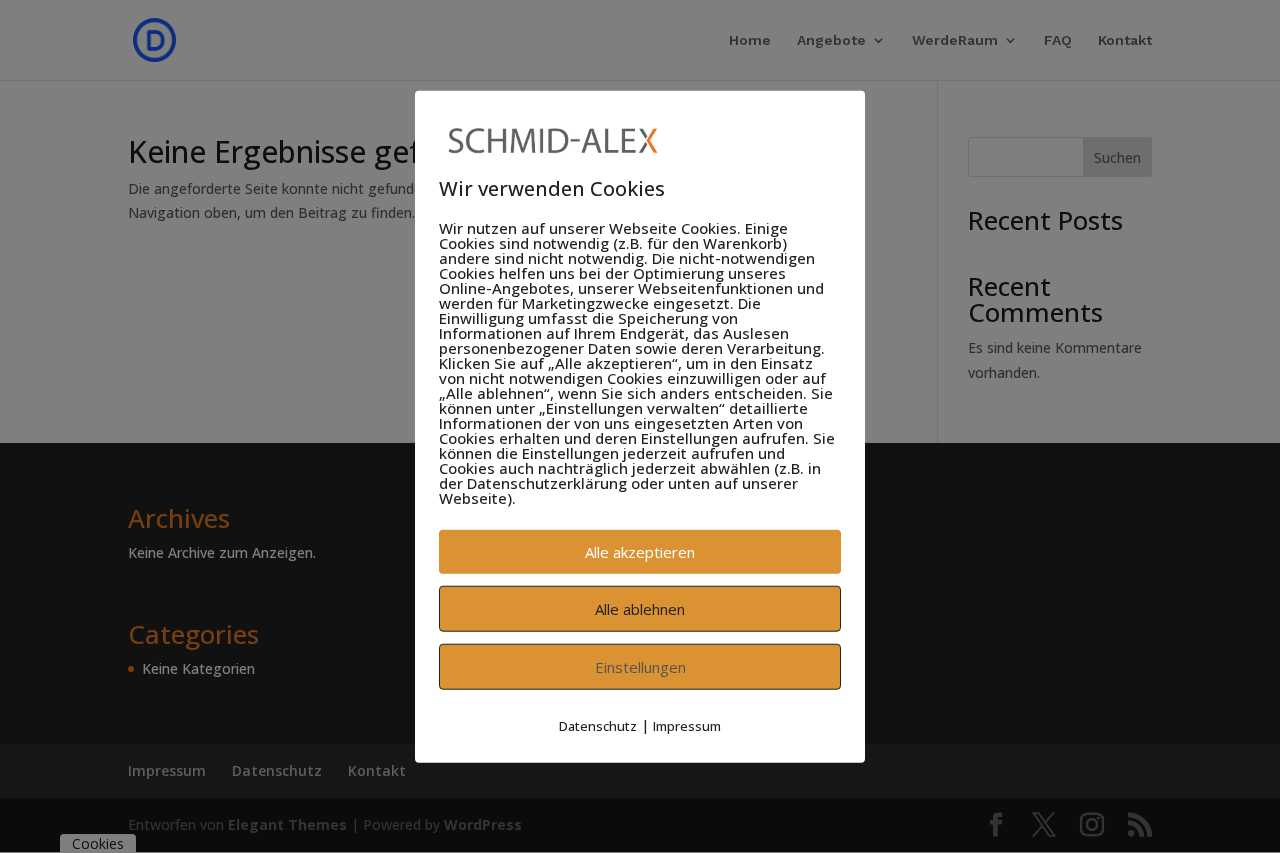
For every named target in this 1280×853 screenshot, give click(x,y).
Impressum (687, 726)
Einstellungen (640, 667)
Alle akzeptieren (640, 552)
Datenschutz (598, 726)
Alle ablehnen (640, 609)
